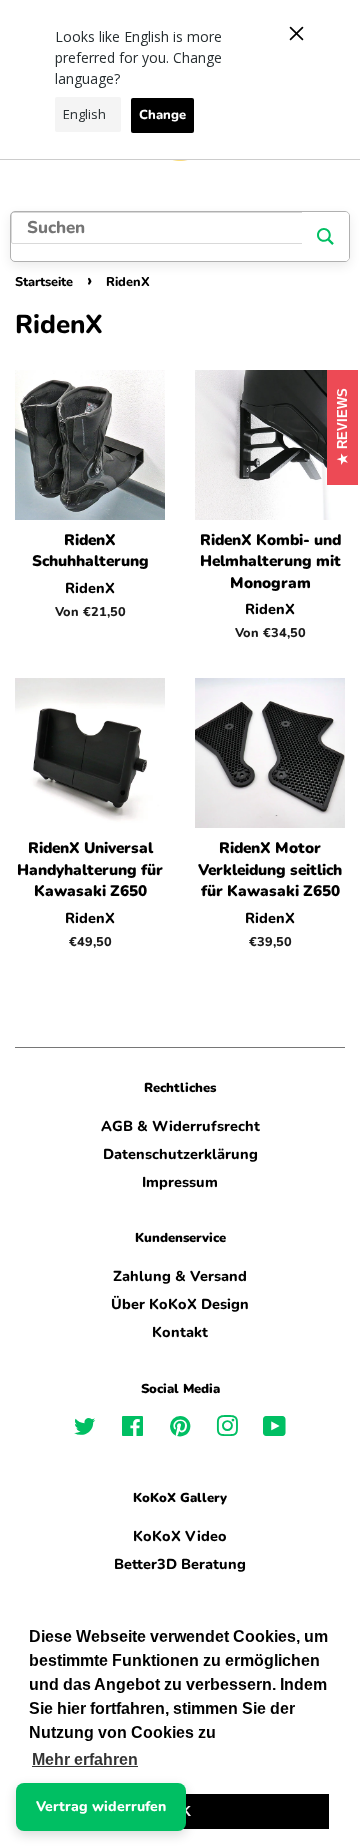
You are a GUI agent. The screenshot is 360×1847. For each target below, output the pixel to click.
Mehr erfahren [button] (85, 1759)
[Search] (325, 236)
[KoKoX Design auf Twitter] (85, 1430)
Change (162, 115)
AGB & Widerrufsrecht (180, 1126)
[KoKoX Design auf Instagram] (227, 1430)
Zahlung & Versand (180, 1276)
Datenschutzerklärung (180, 1154)
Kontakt (180, 1332)
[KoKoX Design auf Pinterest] (180, 1430)
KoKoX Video (180, 1536)
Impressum (180, 1182)
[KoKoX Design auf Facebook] (132, 1430)
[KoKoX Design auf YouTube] (274, 1430)
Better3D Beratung (180, 1564)
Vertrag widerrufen (101, 1806)
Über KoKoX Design (180, 1304)
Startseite (44, 282)
